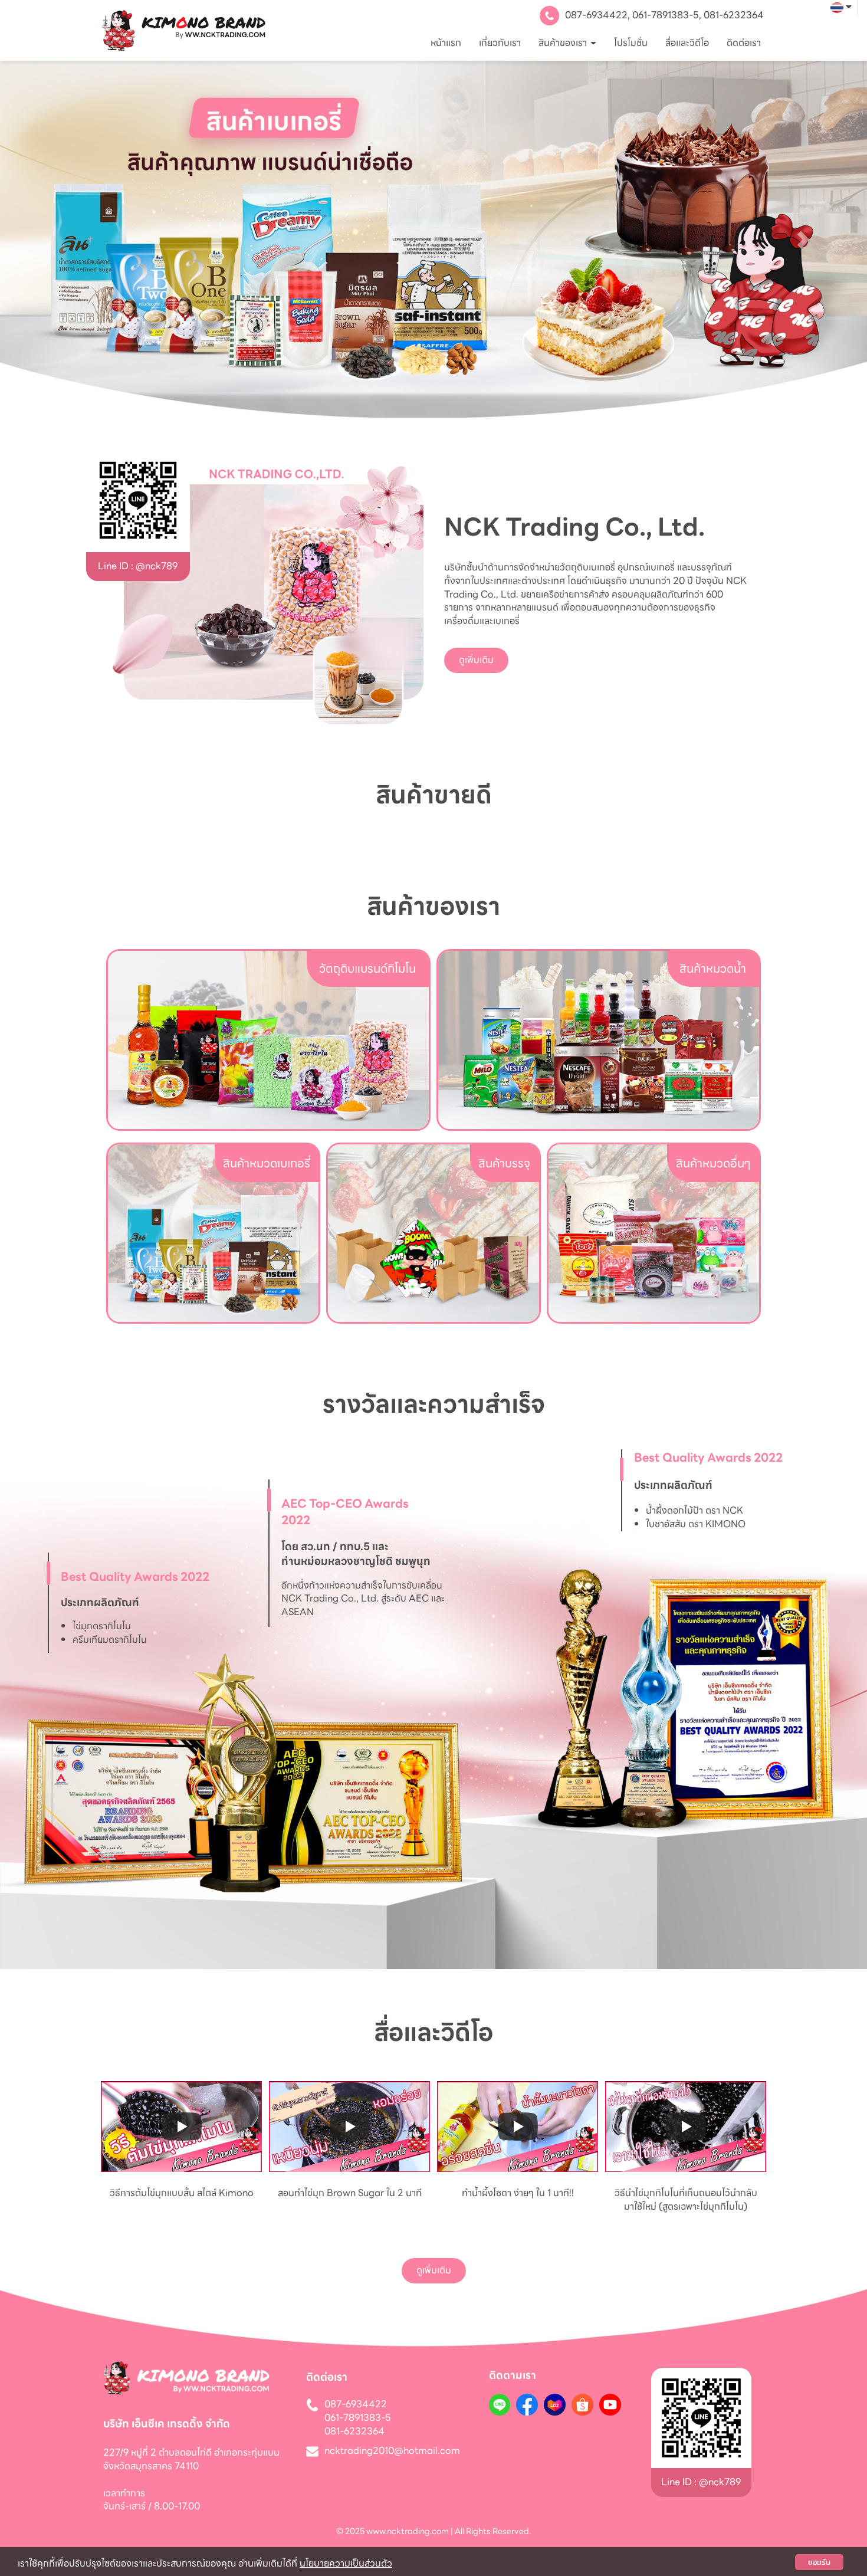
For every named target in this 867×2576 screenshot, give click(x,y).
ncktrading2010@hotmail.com (392, 2451)
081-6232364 (734, 15)
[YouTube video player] (181, 2127)
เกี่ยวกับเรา (500, 43)
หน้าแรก (446, 43)
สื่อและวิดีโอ (687, 43)
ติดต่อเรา (744, 43)
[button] (65, 239)
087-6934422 (596, 15)
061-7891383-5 (666, 15)
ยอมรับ (819, 2562)
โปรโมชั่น (631, 43)
